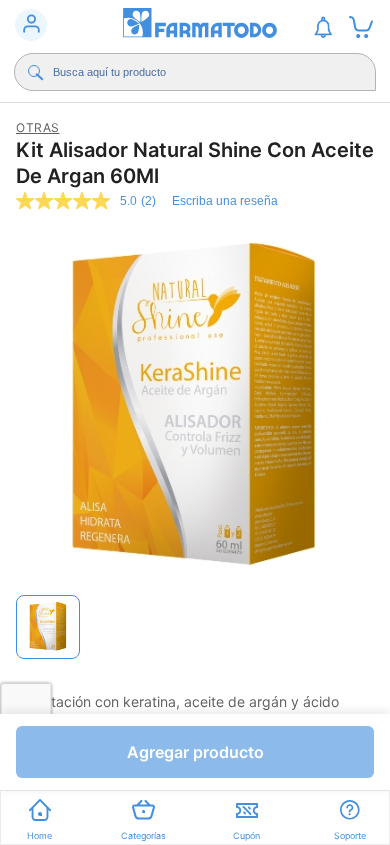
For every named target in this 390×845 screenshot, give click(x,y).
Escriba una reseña (225, 201)
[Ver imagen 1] (48, 627)
